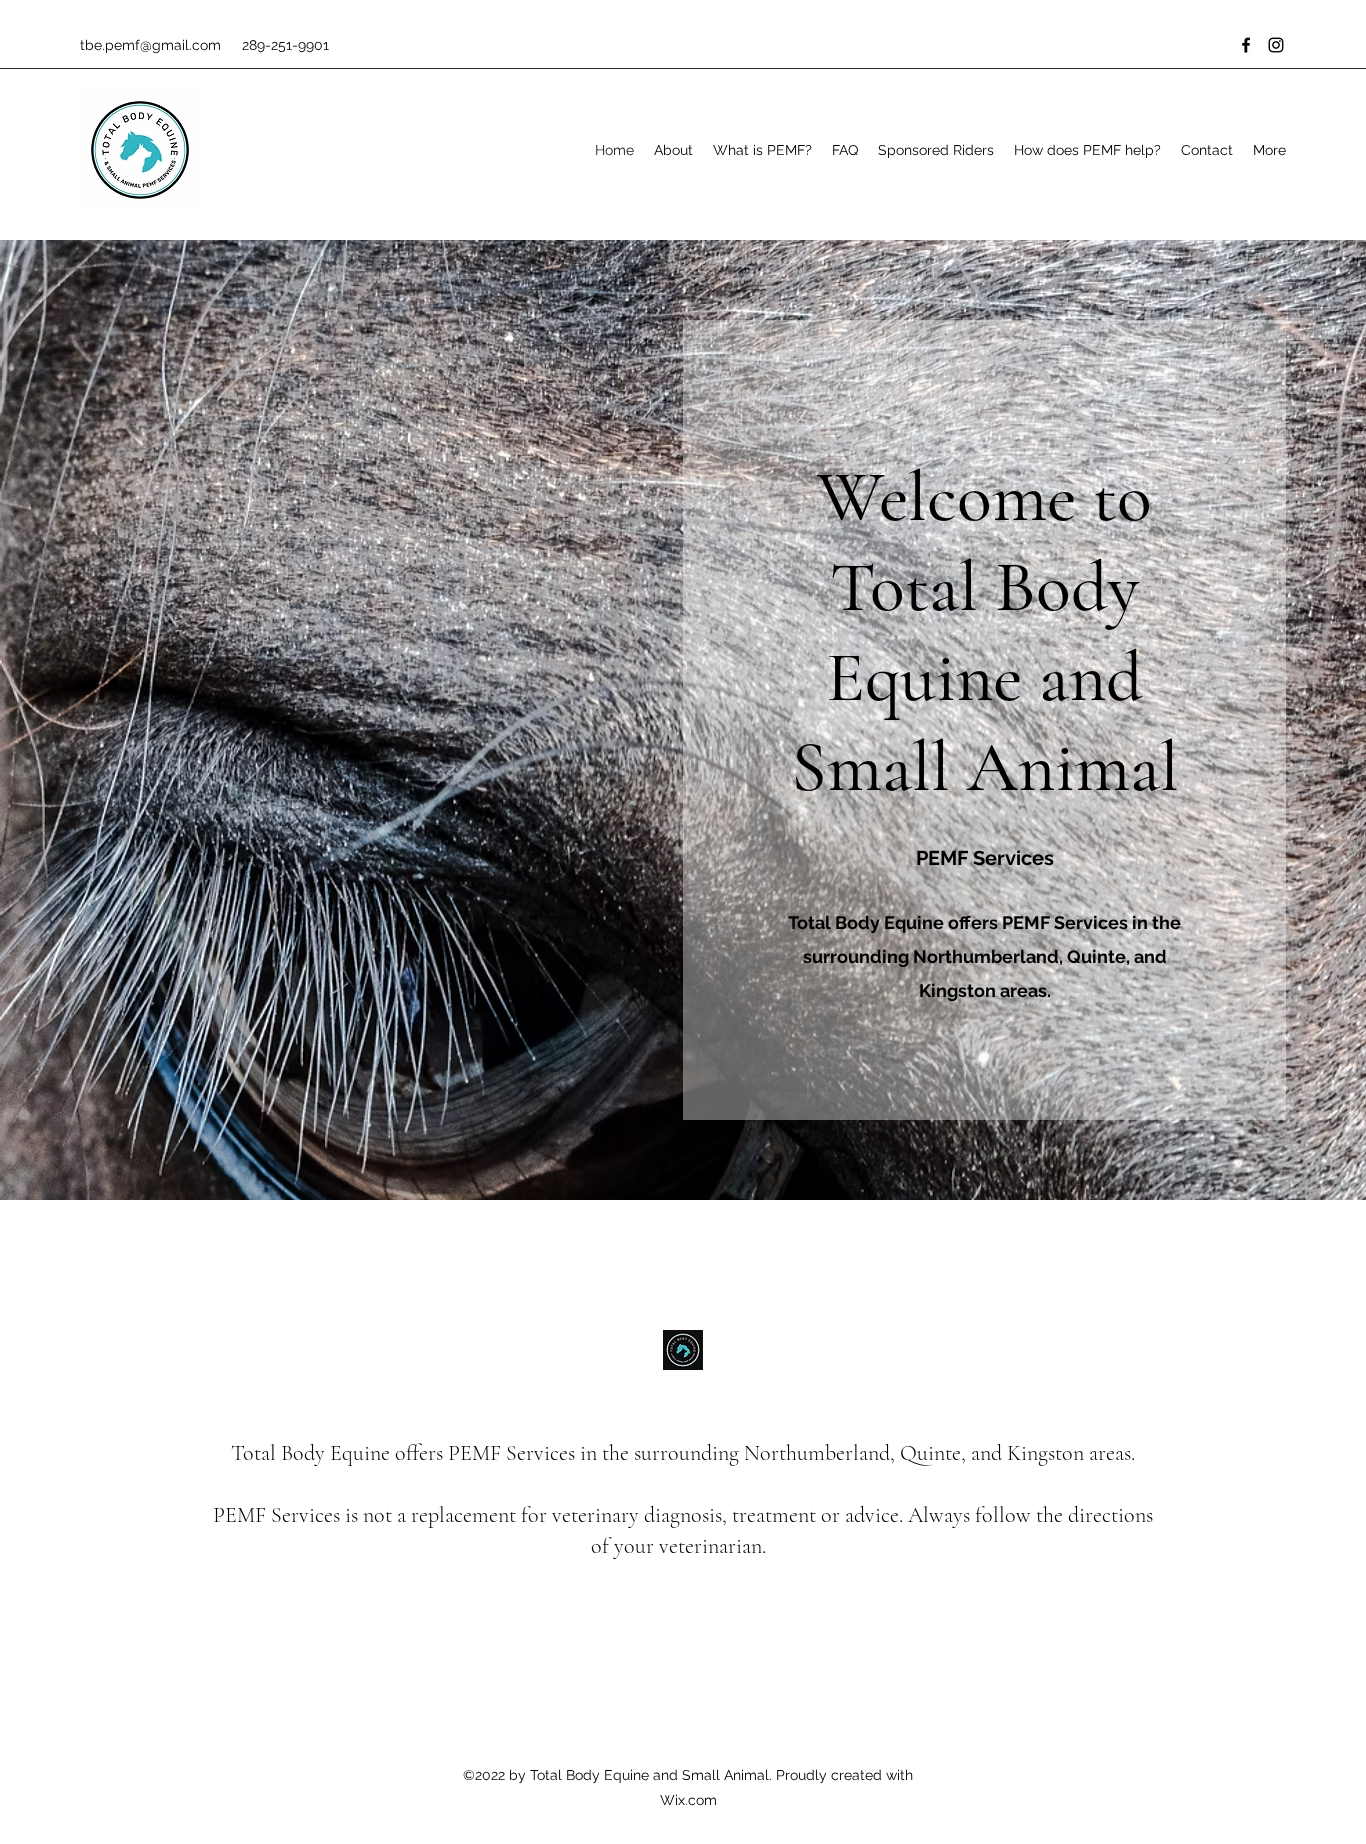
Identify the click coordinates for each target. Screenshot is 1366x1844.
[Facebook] (1246, 45)
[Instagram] (1276, 45)
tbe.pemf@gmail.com (150, 45)
